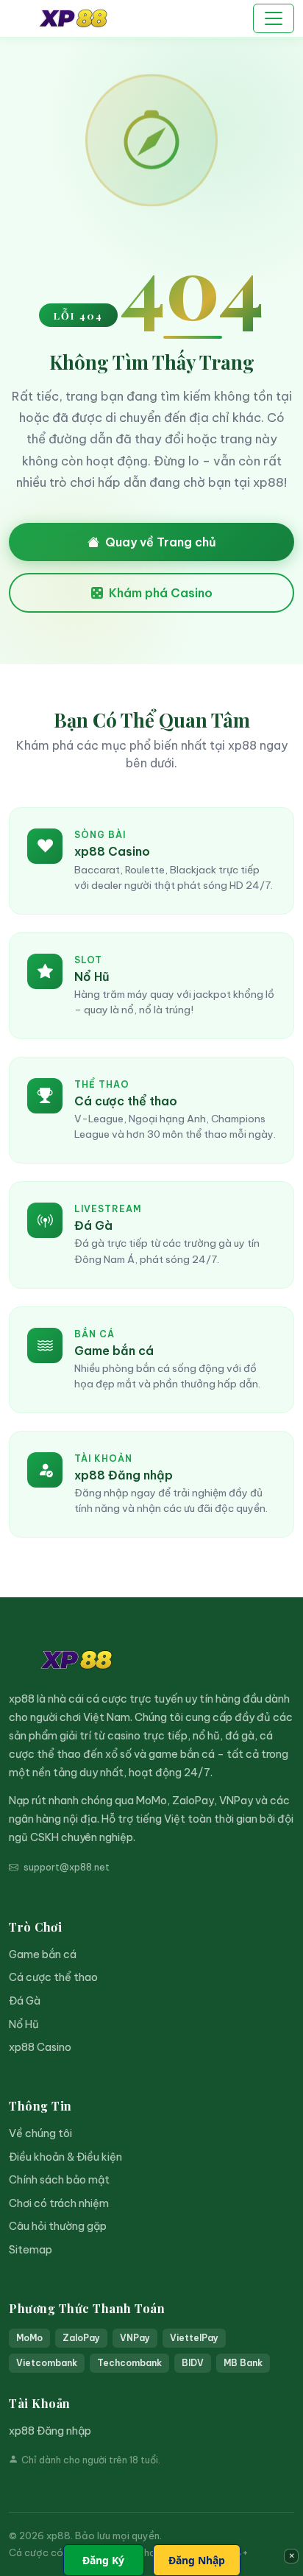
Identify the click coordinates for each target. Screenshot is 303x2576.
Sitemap (31, 2250)
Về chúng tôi (40, 2133)
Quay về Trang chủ (161, 542)
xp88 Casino (40, 2047)
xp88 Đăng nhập (50, 2431)
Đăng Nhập (197, 2560)
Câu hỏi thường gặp (58, 2226)
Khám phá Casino (161, 593)
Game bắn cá (43, 1954)
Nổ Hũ (24, 2024)
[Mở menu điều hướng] (274, 18)
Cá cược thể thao (53, 1977)
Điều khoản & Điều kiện (65, 2157)
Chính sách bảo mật (59, 2180)
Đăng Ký (103, 2560)
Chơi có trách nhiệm (59, 2203)
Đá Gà (25, 2001)
